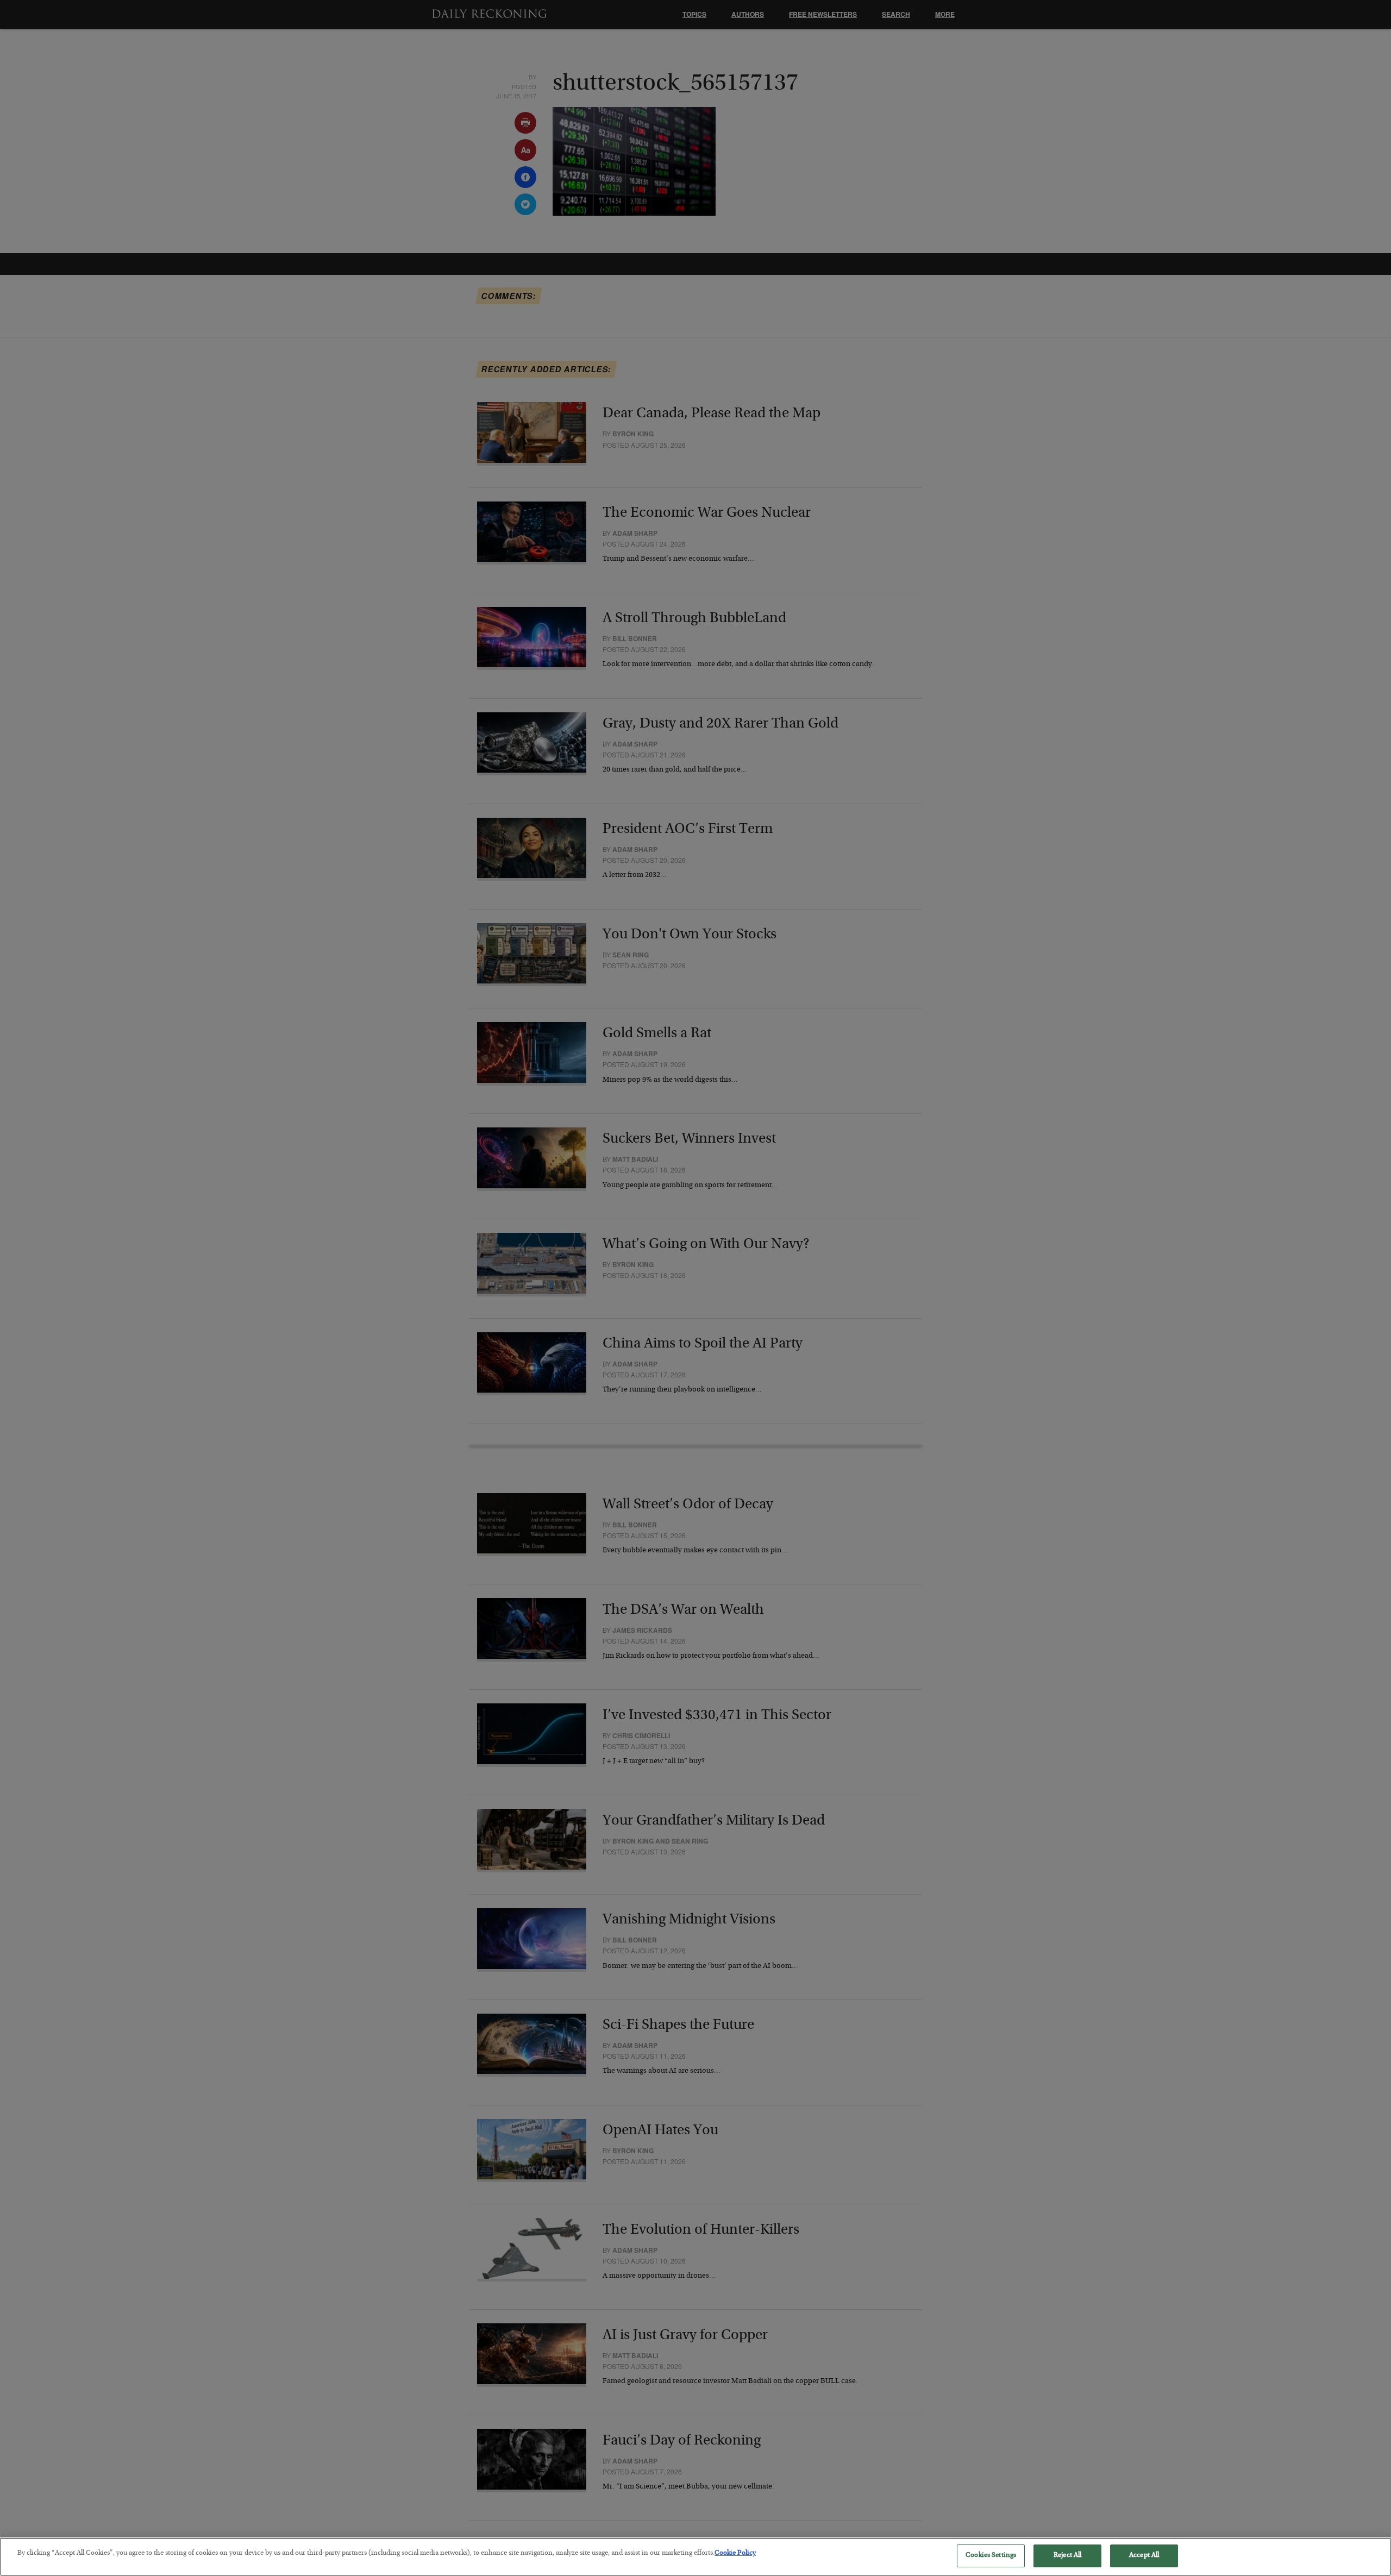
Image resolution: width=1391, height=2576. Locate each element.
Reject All (1067, 2556)
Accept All (1144, 2556)
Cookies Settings (991, 2556)
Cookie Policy (735, 2553)
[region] (695, 2557)
